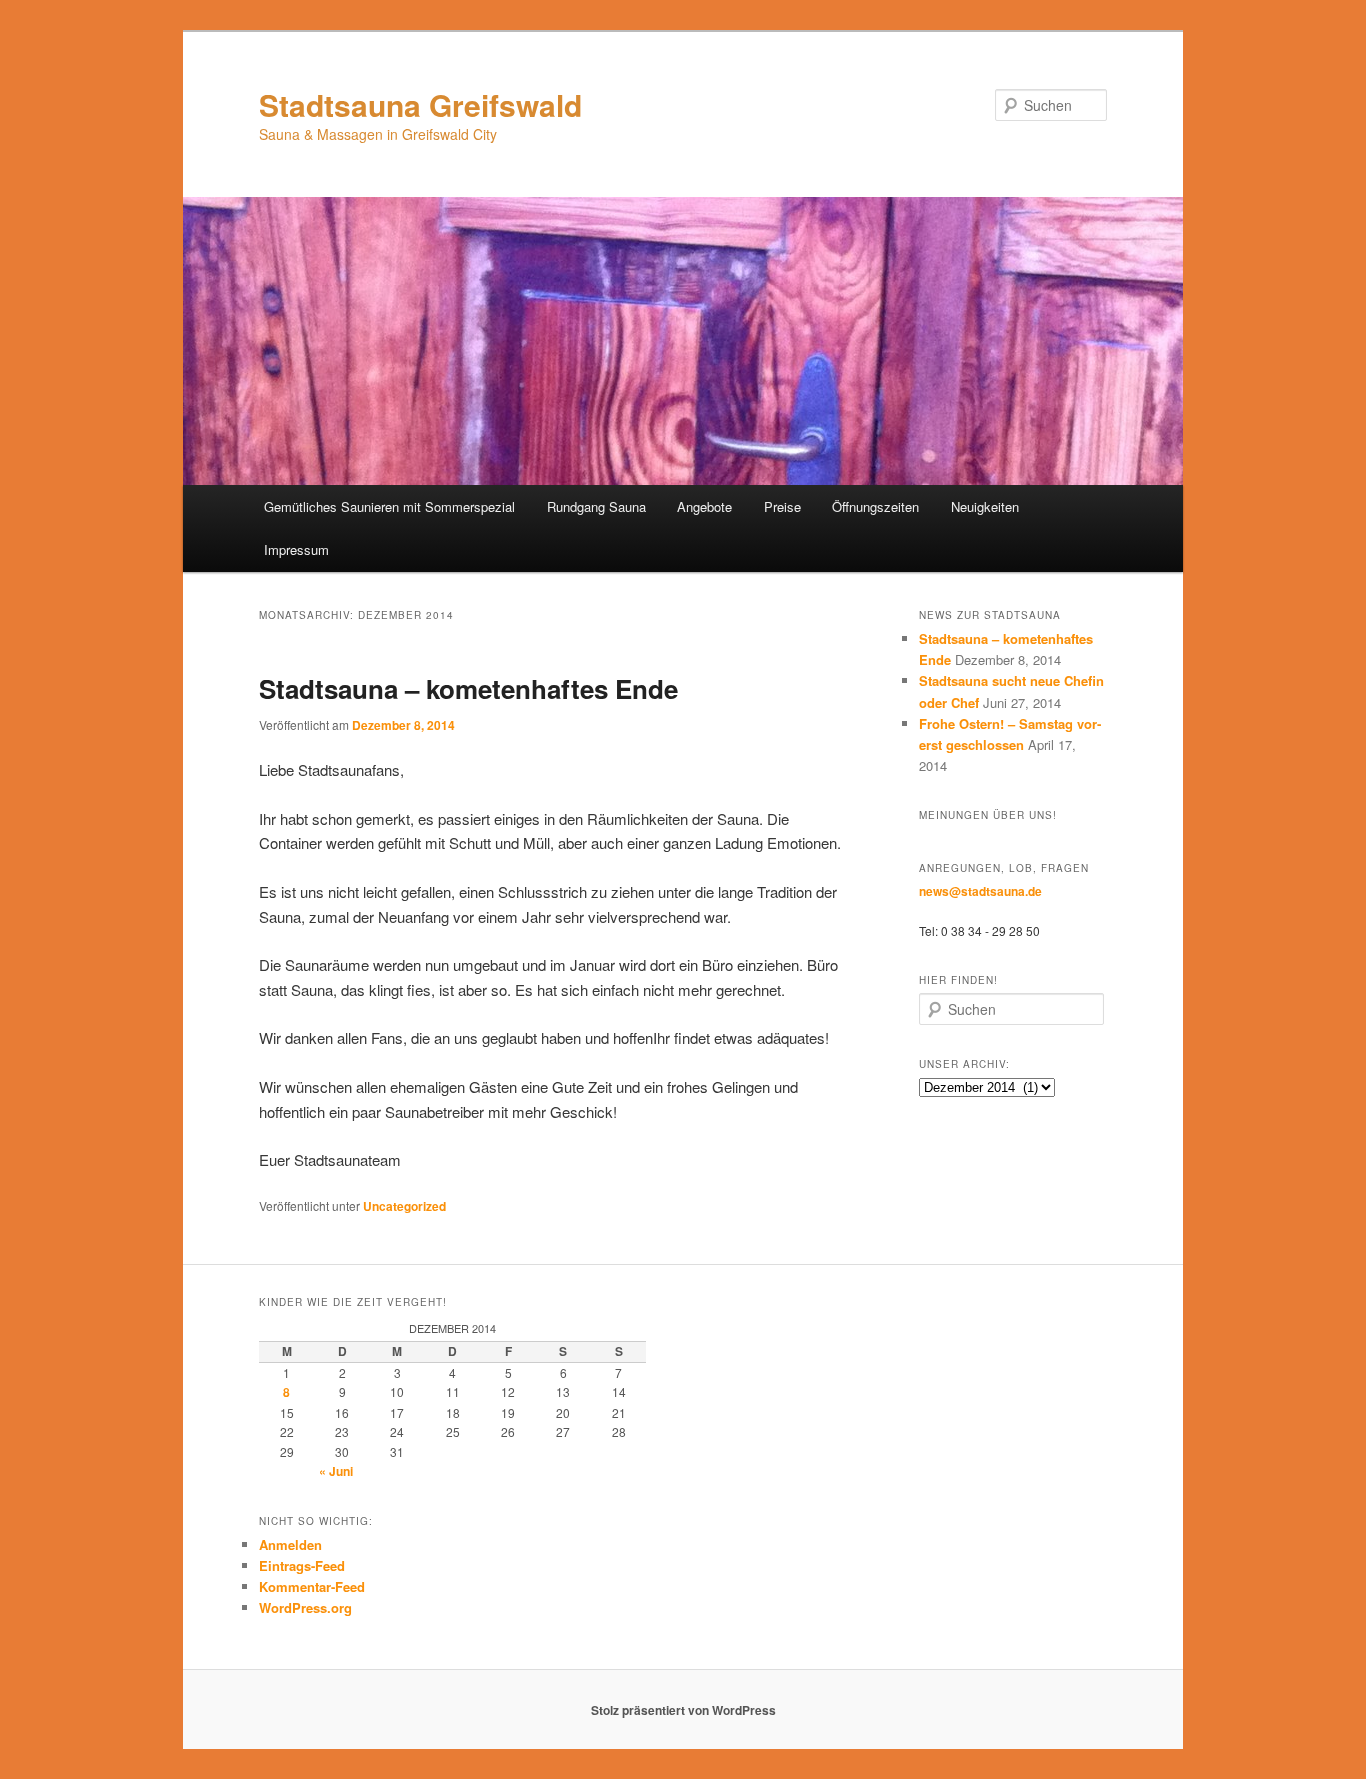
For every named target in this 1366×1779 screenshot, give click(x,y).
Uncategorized (404, 1206)
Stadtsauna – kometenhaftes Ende (468, 688)
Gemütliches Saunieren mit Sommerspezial (389, 506)
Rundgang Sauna (596, 506)
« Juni (336, 1471)
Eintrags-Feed (302, 1565)
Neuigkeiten (985, 506)
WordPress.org (305, 1607)
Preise (782, 506)
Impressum (296, 549)
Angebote (704, 506)
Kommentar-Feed (312, 1586)
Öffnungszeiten (875, 506)
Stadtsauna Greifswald (420, 104)
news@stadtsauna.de (980, 891)
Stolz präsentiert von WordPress (683, 1710)
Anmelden (290, 1544)
